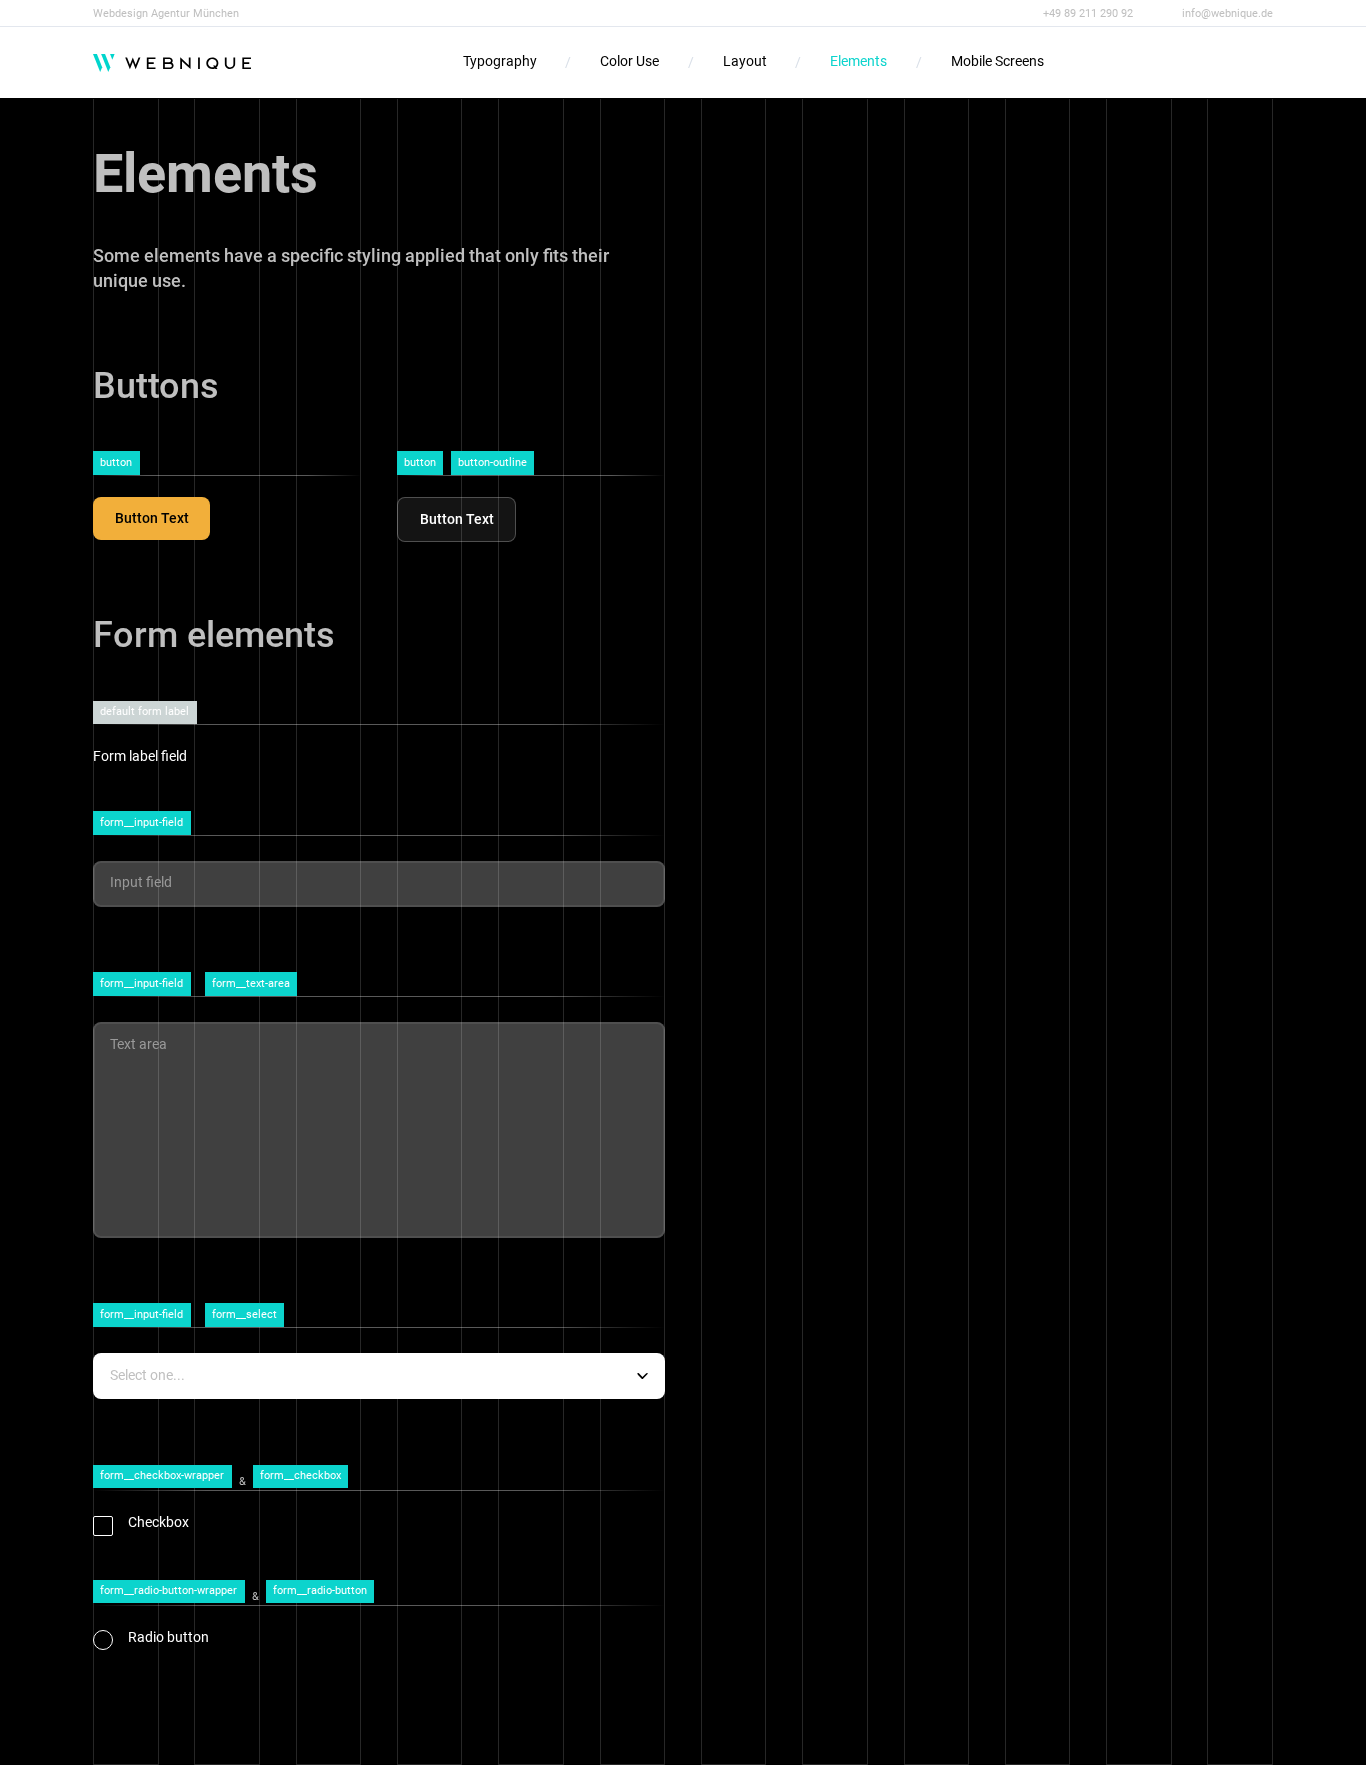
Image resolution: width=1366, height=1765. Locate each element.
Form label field (140, 756)
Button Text (152, 518)
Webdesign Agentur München (166, 13)
